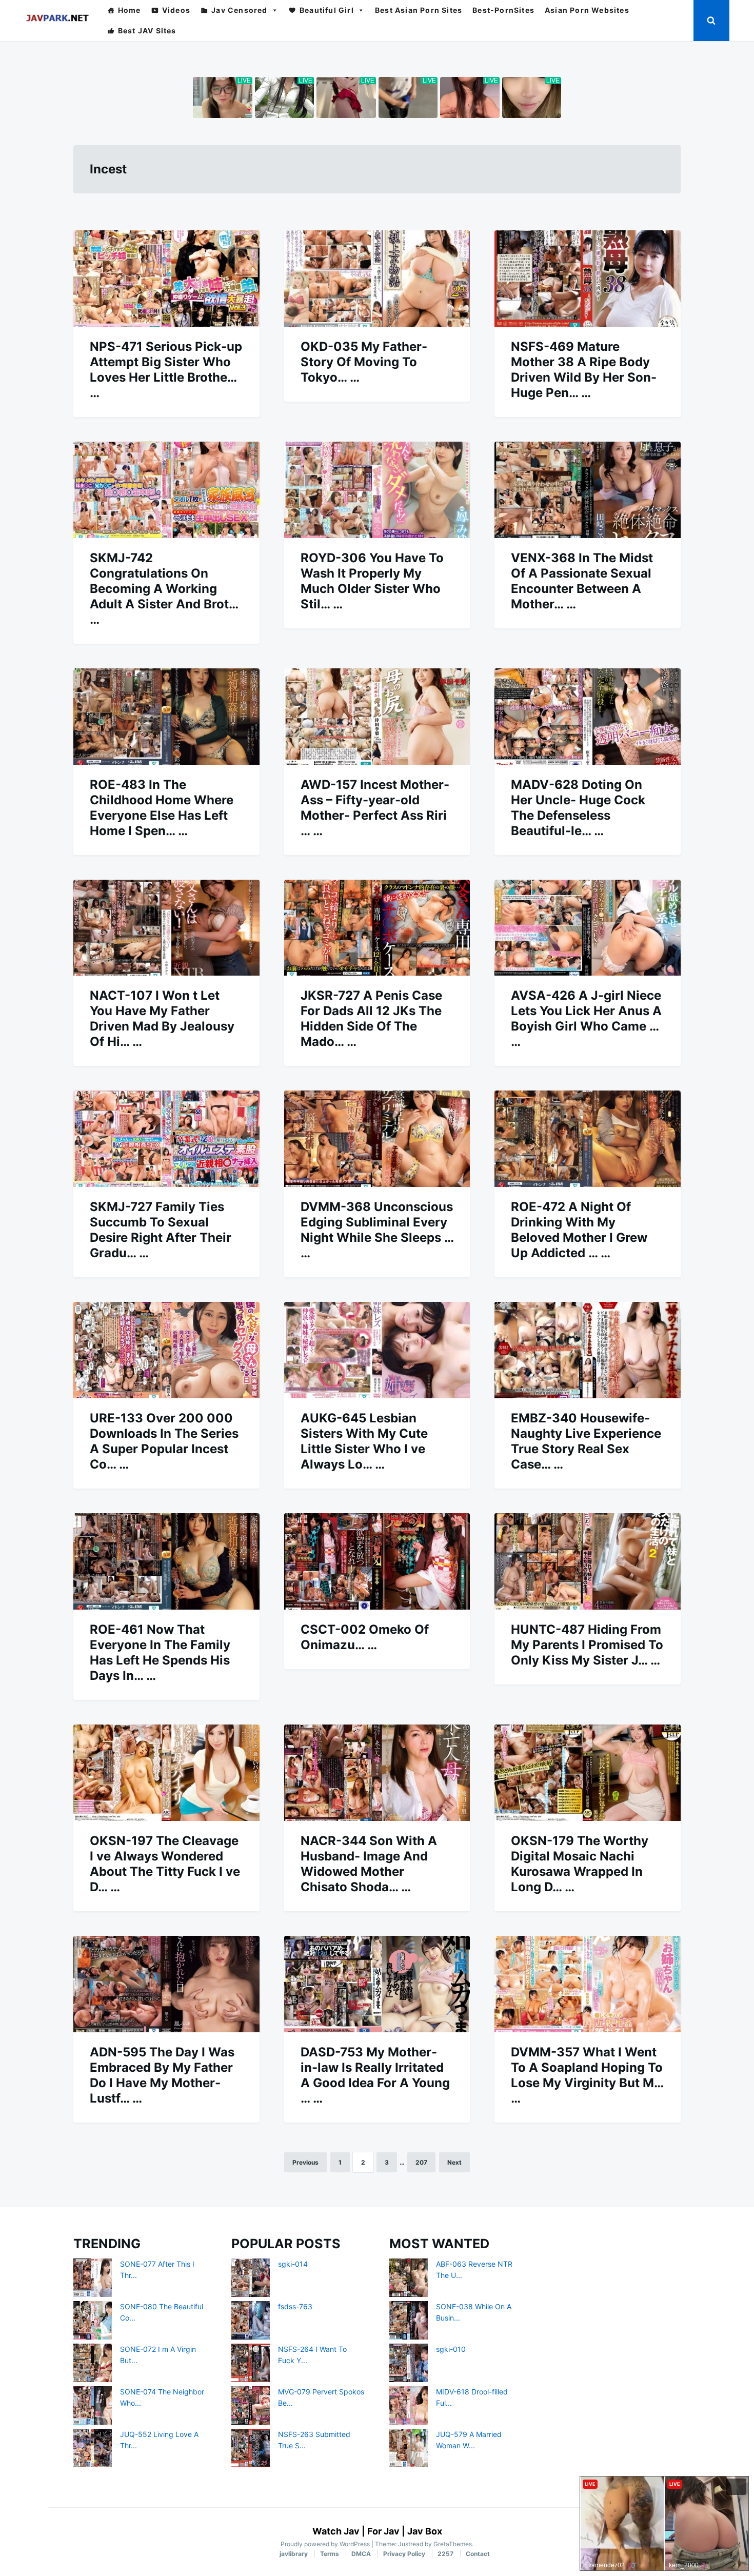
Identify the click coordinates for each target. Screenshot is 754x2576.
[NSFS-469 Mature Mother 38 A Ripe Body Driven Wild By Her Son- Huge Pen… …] (588, 279)
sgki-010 (451, 2349)
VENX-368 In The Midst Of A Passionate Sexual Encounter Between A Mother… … (582, 581)
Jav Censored (239, 10)
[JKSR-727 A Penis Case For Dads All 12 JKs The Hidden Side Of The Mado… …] (377, 928)
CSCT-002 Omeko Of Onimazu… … (365, 1637)
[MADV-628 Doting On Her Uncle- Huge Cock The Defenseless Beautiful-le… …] (588, 717)
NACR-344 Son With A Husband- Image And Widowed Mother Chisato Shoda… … (369, 1864)
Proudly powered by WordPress (326, 2544)
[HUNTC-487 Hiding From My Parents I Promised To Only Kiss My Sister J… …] (588, 1561)
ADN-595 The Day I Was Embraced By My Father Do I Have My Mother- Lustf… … (162, 2075)
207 (421, 2162)
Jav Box (425, 2531)
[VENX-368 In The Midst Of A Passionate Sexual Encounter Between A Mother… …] (588, 490)
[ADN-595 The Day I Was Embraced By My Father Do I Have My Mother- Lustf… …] (166, 1984)
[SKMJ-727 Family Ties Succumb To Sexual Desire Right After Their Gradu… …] (166, 1139)
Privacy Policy (404, 2554)
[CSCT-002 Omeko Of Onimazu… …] (377, 1561)
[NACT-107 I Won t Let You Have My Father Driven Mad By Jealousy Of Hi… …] (166, 928)
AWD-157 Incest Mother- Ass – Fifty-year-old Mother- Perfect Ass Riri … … (375, 808)
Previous (305, 2162)
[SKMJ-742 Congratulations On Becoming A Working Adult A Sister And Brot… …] (166, 490)
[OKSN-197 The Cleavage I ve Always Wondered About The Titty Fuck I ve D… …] (166, 1773)
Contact (478, 2554)
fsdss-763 (295, 2306)
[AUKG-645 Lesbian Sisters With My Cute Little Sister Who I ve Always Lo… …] (377, 1350)
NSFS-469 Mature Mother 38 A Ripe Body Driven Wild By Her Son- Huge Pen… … (584, 370)
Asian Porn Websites (587, 10)
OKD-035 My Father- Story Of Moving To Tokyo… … (364, 362)
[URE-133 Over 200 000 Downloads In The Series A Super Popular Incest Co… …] (166, 1350)
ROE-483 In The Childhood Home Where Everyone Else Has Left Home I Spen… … (162, 808)
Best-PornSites (503, 10)
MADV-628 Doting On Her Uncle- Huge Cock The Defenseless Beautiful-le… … (578, 808)
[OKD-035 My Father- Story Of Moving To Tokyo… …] (377, 279)
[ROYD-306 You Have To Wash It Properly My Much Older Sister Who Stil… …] (377, 490)
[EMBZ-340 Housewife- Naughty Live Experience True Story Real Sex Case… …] (588, 1350)
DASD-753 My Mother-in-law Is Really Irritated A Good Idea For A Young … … (375, 2075)
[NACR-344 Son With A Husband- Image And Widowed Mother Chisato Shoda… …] (377, 1773)
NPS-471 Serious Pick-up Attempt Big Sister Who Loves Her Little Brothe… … (166, 370)
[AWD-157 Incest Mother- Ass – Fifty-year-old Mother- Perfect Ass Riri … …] (377, 717)
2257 (445, 2554)
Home (130, 10)
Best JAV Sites (147, 31)
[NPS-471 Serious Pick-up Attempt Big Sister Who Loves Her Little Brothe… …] (166, 279)
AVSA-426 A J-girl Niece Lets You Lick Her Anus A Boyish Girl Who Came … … (586, 1018)
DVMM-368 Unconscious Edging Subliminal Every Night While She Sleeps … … (377, 1230)
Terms (330, 2554)
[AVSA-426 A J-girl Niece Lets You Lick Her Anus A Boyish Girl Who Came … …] (588, 928)
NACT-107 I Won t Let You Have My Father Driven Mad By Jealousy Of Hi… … (162, 1018)
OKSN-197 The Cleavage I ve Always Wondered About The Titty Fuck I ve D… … (165, 1864)
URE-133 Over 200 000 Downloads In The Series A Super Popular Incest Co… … (164, 1441)
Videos (176, 10)
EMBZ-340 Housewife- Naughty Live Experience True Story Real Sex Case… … (586, 1441)
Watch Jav (336, 2531)
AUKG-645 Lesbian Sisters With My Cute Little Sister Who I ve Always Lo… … (364, 1441)
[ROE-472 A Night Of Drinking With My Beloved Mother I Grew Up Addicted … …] (588, 1139)
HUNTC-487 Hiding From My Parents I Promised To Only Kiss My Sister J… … (587, 1645)
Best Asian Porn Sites (419, 10)
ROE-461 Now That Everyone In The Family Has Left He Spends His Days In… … (160, 1652)
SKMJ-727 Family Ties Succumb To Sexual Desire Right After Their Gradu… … (161, 1230)
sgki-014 (293, 2264)
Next (454, 2162)
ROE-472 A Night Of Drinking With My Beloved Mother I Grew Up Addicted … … (579, 1230)
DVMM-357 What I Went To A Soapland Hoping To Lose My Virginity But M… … (587, 2075)
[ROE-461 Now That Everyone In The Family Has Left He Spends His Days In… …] (166, 1561)
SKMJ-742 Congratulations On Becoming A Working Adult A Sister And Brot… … (164, 589)
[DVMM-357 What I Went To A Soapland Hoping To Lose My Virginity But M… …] (588, 1984)
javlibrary (294, 2554)
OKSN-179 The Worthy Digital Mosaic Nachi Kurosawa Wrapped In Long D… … (580, 1864)
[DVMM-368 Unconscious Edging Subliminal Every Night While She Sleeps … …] (377, 1139)
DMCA (361, 2554)
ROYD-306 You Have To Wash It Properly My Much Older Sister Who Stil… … (372, 581)
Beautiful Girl (327, 10)
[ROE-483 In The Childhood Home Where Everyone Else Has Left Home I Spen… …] (166, 717)
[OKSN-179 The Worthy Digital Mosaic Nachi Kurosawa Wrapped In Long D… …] (588, 1773)
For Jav (383, 2531)
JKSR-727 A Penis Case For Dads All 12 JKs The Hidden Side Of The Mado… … (371, 1018)
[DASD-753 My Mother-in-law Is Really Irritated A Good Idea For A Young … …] (377, 1984)
